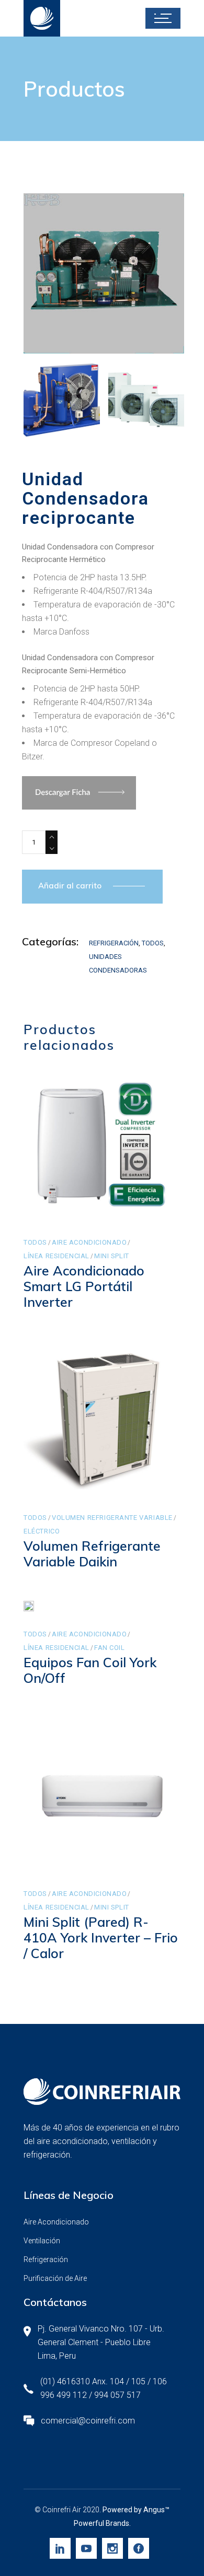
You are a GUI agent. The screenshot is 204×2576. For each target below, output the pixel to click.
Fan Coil (110, 1648)
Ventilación (42, 2241)
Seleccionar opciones (103, 1852)
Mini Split (112, 1256)
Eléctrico (42, 1531)
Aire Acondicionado (89, 1242)
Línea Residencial (56, 1256)
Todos (153, 943)
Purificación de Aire (55, 2278)
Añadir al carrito (70, 886)
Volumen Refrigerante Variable (112, 1518)
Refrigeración (114, 943)
